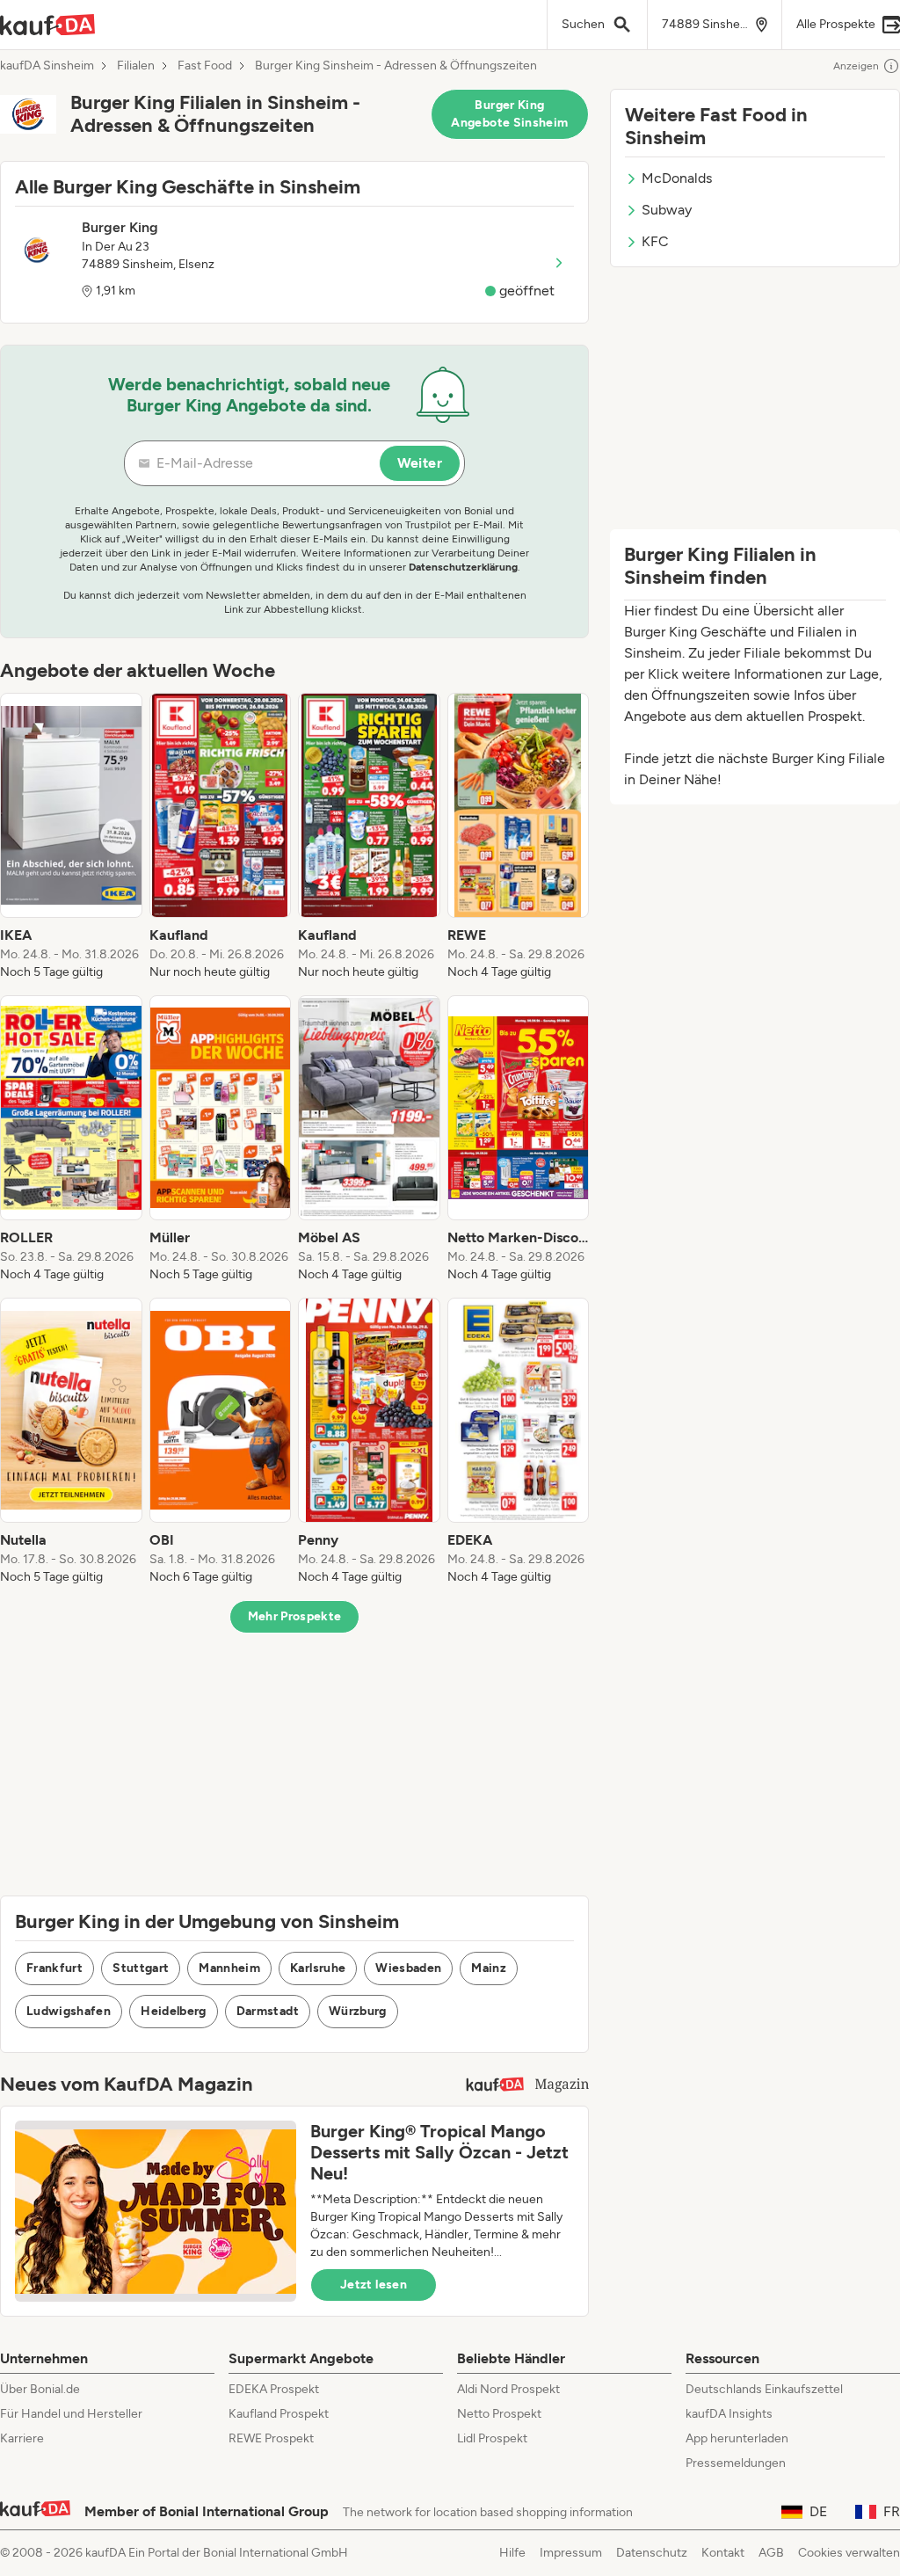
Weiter (420, 463)
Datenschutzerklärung (463, 567)
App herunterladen (737, 2438)
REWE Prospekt (271, 2438)
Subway (667, 210)
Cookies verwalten (849, 2553)
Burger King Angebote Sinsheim (509, 114)
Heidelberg (174, 2011)
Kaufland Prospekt (279, 2414)
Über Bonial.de (40, 2389)
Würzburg (358, 2011)
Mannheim (229, 1968)
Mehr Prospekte (295, 1616)
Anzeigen (856, 66)
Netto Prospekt (499, 2414)
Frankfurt (54, 1968)
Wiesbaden (408, 1968)
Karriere (22, 2438)
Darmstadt (268, 2011)
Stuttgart (141, 1968)
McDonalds (677, 178)
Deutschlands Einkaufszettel (764, 2389)
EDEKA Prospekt (274, 2389)
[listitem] (71, 837)
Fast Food (205, 66)
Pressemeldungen (736, 2463)
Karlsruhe (318, 1968)
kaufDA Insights (729, 2414)
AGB (771, 2553)
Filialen (136, 66)
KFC (655, 241)
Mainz (489, 1968)
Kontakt (723, 2553)
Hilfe (512, 2553)
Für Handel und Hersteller (71, 2414)
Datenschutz (652, 2553)
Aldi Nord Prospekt (508, 2389)
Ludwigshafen (69, 2011)
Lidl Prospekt (492, 2438)
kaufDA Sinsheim (47, 66)
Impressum (571, 2553)
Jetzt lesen (374, 2285)
